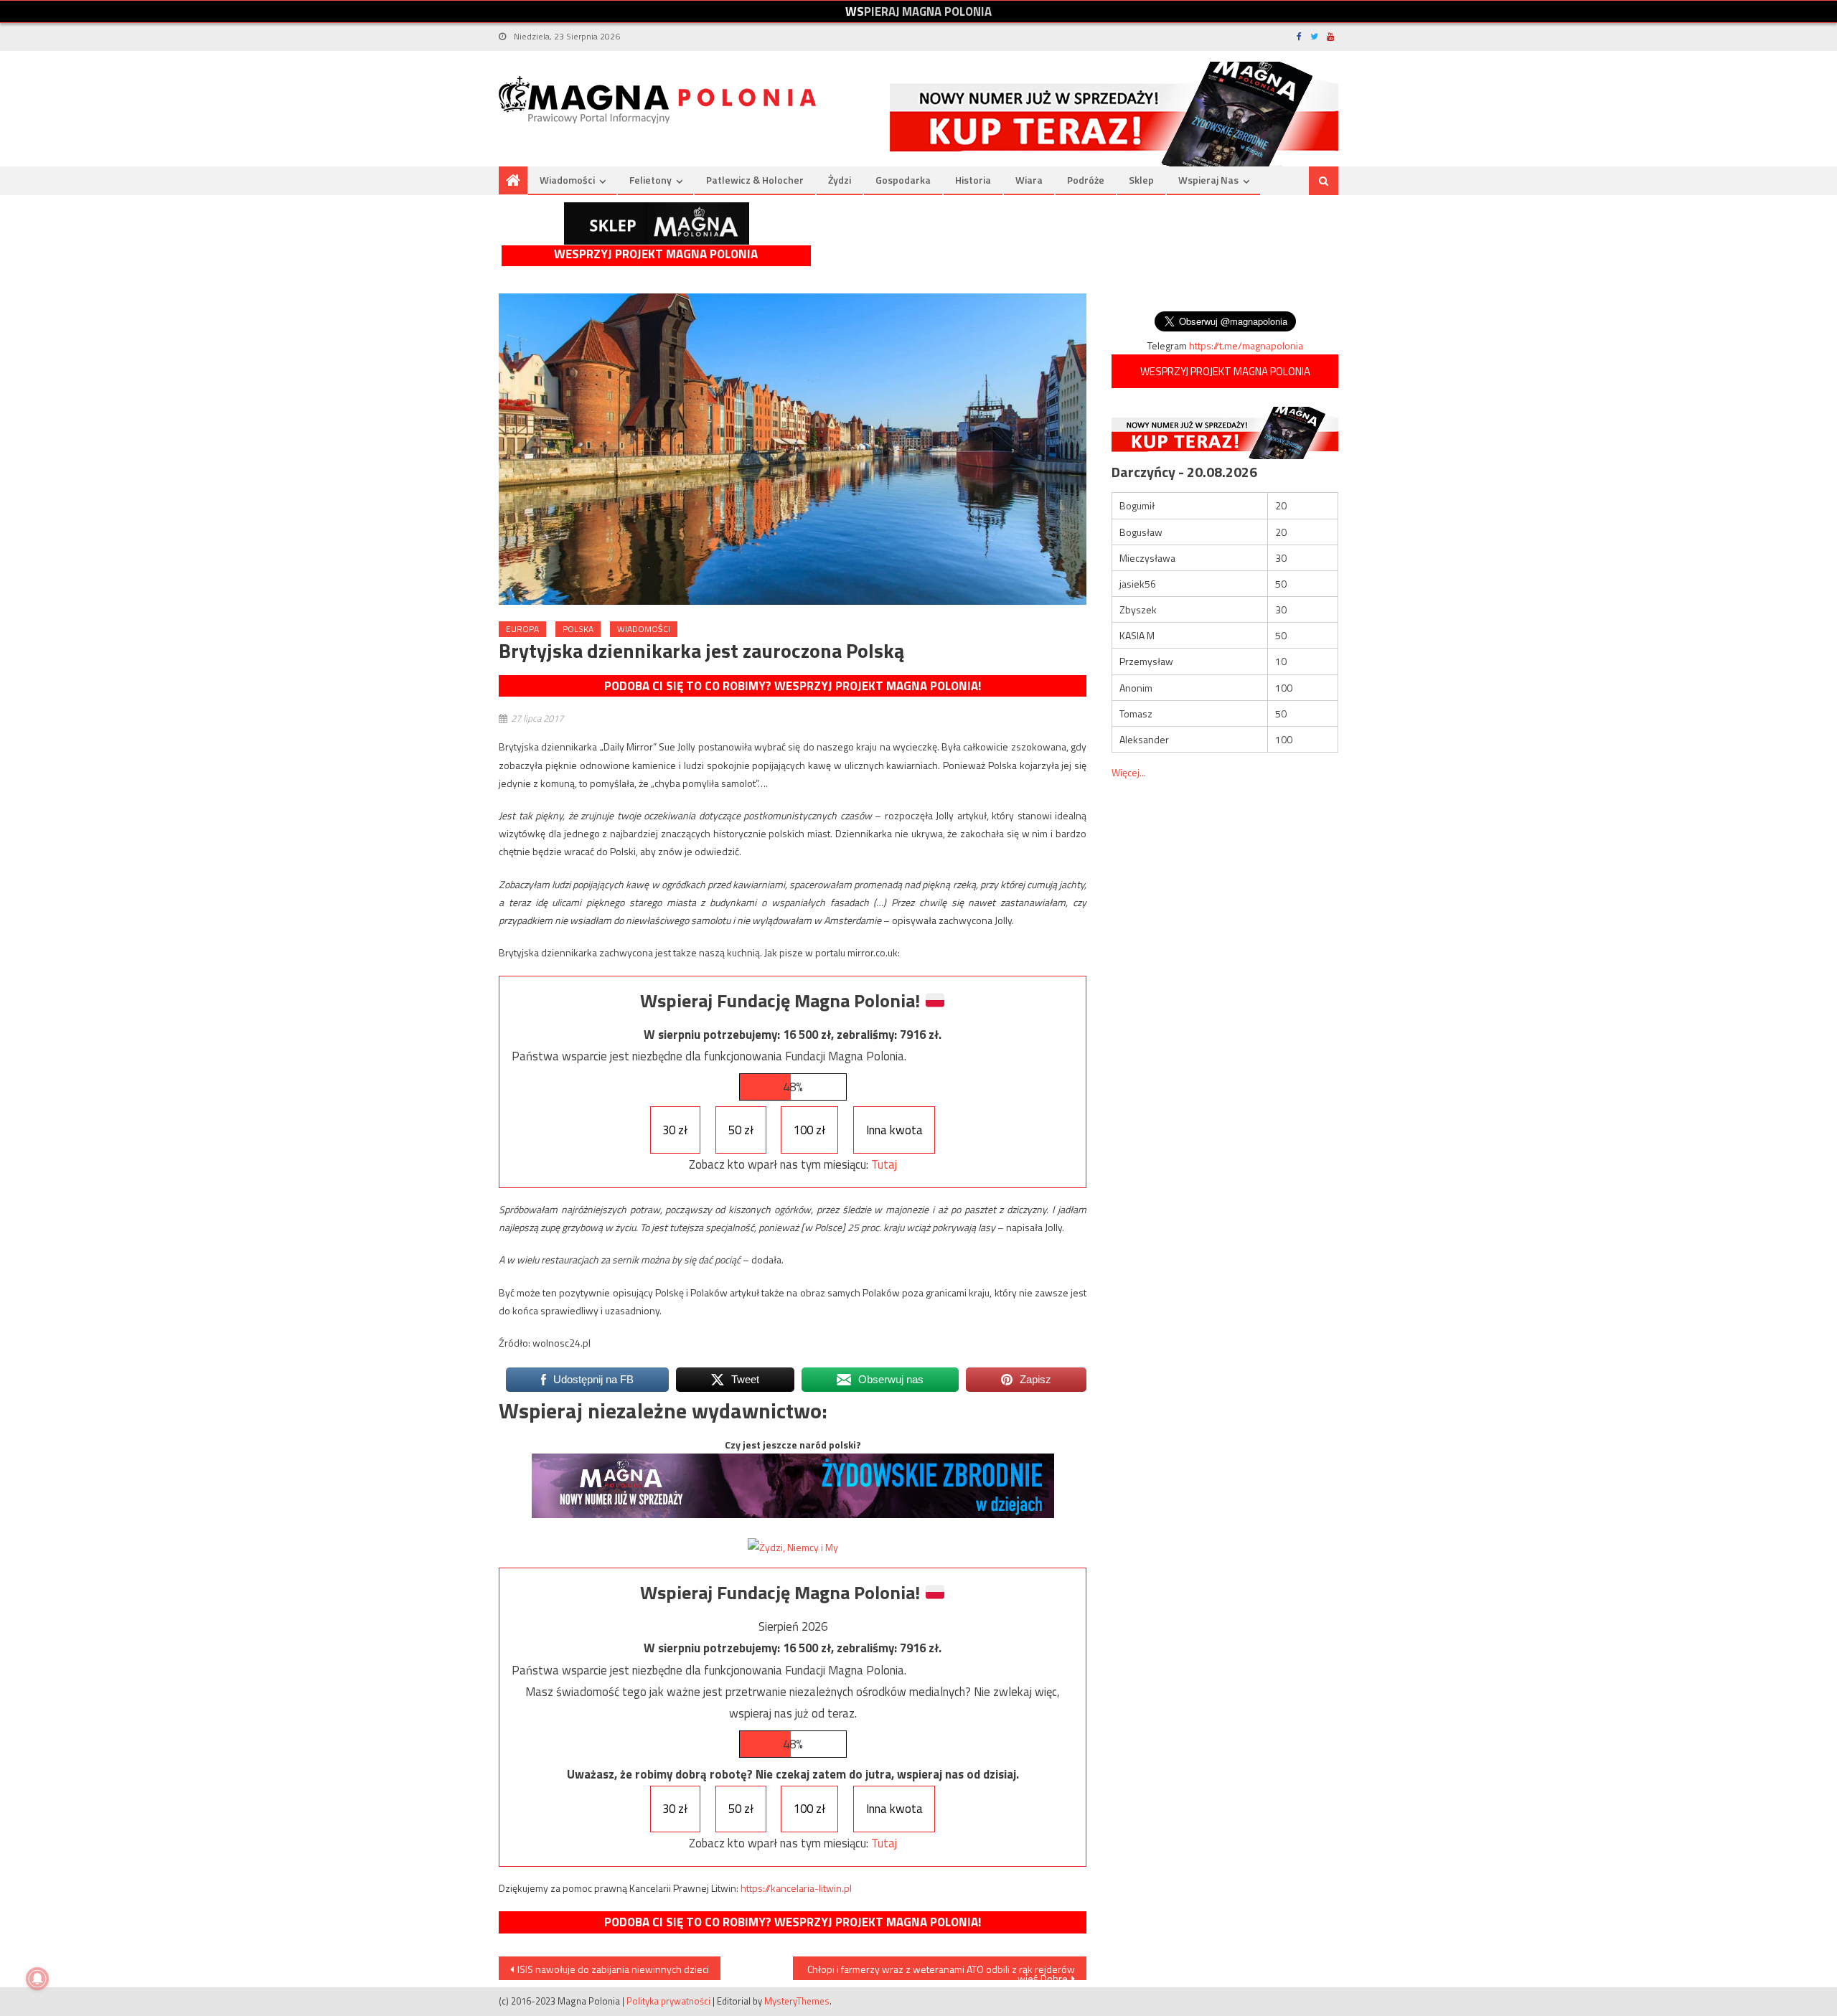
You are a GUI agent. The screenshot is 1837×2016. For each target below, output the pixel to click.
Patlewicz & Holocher (755, 180)
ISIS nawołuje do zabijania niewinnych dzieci (613, 1969)
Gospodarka (903, 180)
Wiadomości (567, 180)
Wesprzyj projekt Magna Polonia (656, 254)
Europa (522, 629)
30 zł (675, 1130)
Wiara (1029, 180)
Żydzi (840, 180)
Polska (578, 629)
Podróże (1086, 180)
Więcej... (1129, 772)
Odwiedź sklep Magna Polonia (657, 223)
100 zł (809, 1130)
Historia (973, 180)
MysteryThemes (797, 2001)
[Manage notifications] (37, 1979)
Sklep (1141, 180)
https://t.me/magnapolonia (1246, 345)
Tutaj (884, 1164)
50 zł (741, 1130)
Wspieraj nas (1208, 180)
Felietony (650, 180)
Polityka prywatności (668, 2001)
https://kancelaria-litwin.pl (796, 1888)
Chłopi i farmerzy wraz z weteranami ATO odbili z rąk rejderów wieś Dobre (941, 1971)
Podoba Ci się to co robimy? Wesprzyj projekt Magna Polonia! (793, 686)
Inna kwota (894, 1130)
